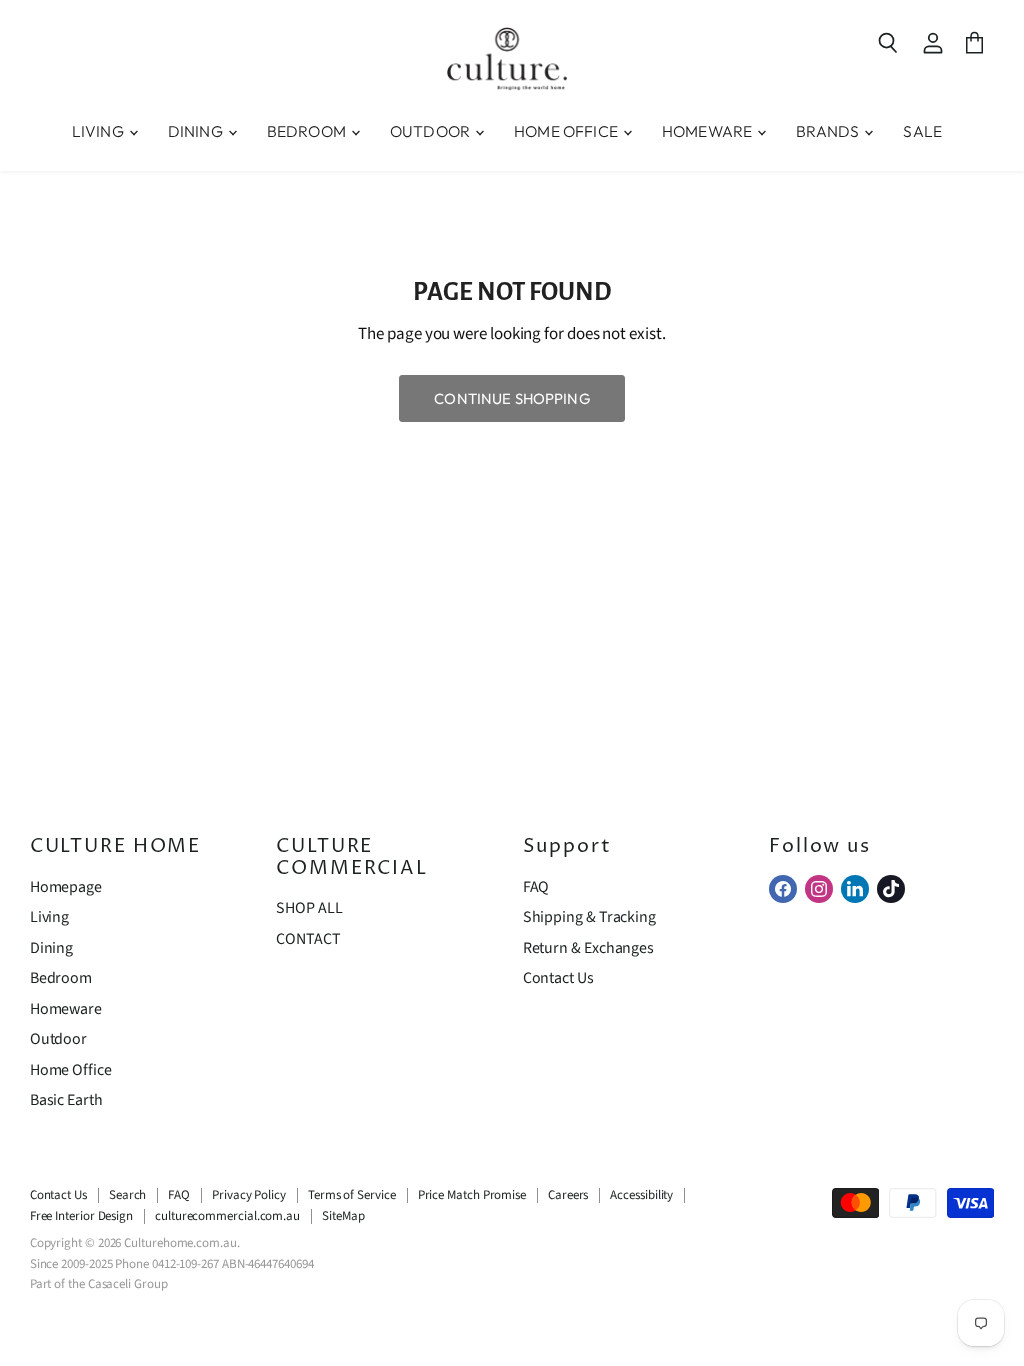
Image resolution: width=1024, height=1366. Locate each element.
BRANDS (829, 131)
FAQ (536, 887)
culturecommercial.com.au (227, 1216)
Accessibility (641, 1195)
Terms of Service (352, 1195)
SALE (922, 131)
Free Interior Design (81, 1216)
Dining (52, 948)
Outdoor (58, 1039)
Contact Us (558, 978)
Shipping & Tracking (589, 917)
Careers (568, 1195)
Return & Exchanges (588, 948)
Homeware (66, 1009)
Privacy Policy (249, 1195)
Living (50, 917)
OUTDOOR (431, 131)
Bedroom (61, 978)
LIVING (99, 131)
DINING (197, 131)
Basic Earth (66, 1100)
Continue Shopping (512, 398)
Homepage (66, 887)
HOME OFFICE (567, 131)
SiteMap (343, 1216)
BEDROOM (308, 131)
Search (128, 1195)
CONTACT (308, 939)
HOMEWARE (708, 131)
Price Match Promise (472, 1195)
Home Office (71, 1070)
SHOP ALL (309, 908)
